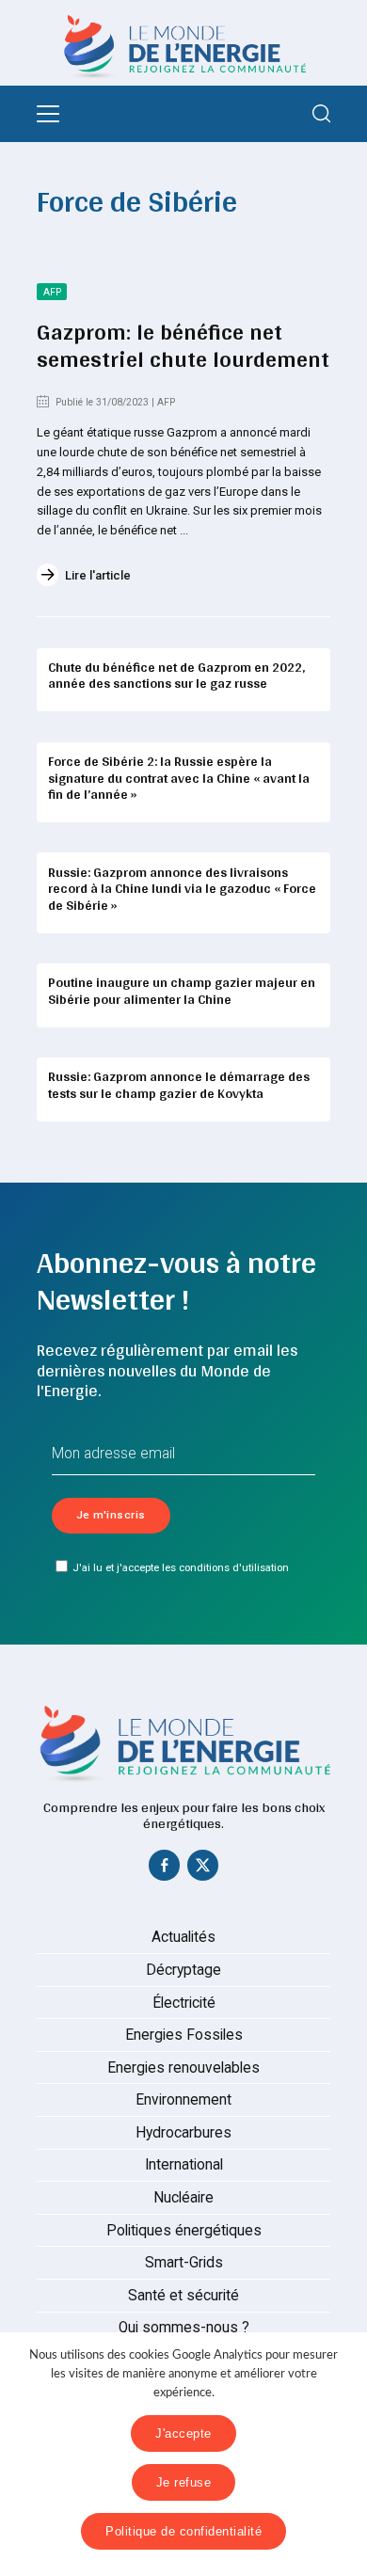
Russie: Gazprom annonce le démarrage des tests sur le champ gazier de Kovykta (179, 1085)
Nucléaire (183, 2198)
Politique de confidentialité (183, 2531)
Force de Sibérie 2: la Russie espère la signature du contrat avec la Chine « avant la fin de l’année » (179, 778)
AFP (52, 292)
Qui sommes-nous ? (184, 2328)
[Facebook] (165, 1869)
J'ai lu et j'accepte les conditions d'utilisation (181, 1567)
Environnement (183, 2100)
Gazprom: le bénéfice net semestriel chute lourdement (183, 345)
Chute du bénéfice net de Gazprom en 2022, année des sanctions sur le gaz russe (176, 676)
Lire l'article (98, 575)
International (184, 2165)
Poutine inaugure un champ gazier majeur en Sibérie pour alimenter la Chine (182, 991)
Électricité (184, 2003)
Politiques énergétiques (184, 2231)
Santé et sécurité (183, 2296)
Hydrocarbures (183, 2133)
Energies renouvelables (183, 2068)
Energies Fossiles (184, 2035)
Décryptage (183, 1970)
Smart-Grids (184, 2263)
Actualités (183, 1937)
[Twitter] (203, 1869)
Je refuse (184, 2482)
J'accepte (183, 2433)
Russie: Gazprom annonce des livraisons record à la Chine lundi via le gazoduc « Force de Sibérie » (182, 889)
